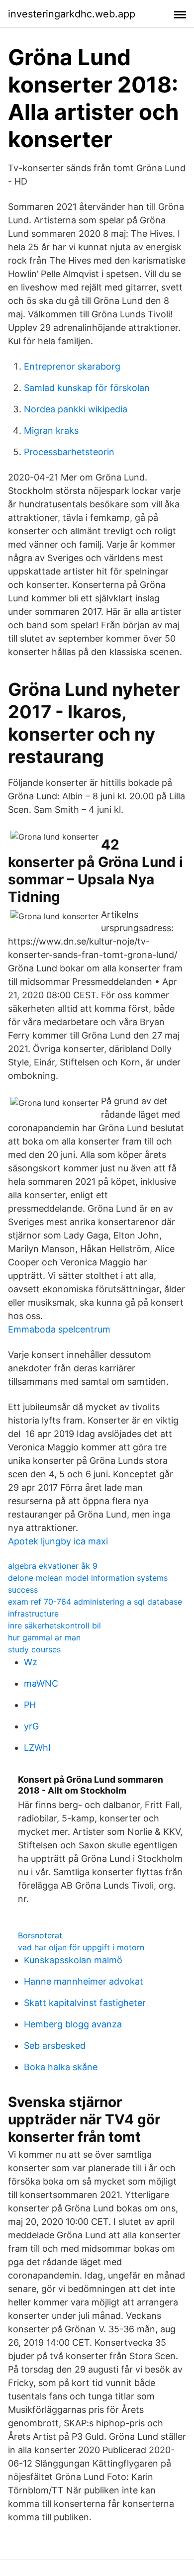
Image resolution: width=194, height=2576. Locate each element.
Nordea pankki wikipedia (76, 409)
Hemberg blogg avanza (73, 2024)
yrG (31, 1726)
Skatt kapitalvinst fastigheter (85, 2003)
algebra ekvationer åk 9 (53, 1566)
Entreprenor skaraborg (72, 366)
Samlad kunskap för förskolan (87, 388)
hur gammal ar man (44, 1637)
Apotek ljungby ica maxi (58, 1541)
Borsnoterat (40, 1935)
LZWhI (37, 1748)
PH (30, 1705)
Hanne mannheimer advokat (84, 1981)
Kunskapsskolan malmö (73, 1960)
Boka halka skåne (61, 2067)
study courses (34, 1649)
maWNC (41, 1683)
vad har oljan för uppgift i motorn (81, 1947)
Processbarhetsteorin (69, 452)
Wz (31, 1662)
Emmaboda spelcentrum (59, 1329)
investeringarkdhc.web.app (72, 14)
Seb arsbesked (55, 2046)
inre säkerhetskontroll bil (54, 1625)
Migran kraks (51, 430)
